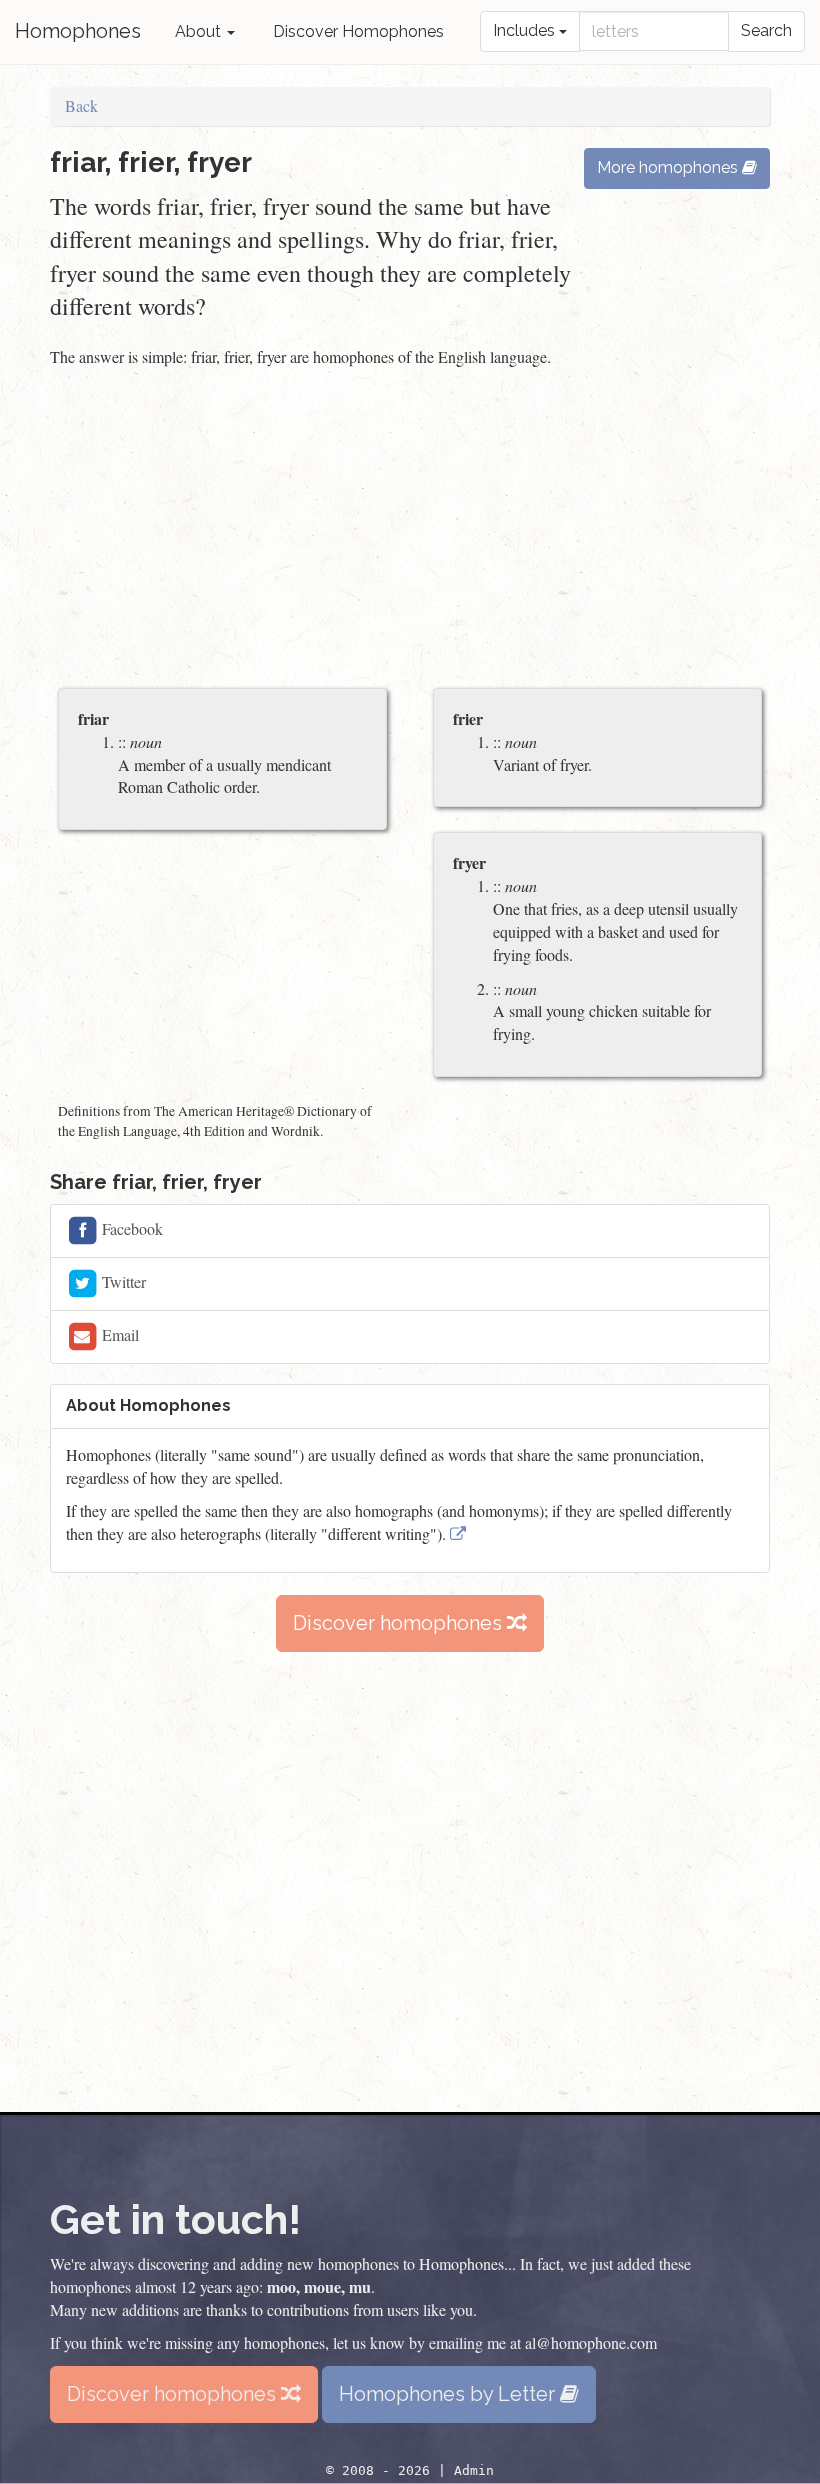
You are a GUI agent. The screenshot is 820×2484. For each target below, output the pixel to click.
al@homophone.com (591, 2342)
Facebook (130, 1228)
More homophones (669, 167)
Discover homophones (400, 1623)
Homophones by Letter (449, 2394)
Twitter (122, 1281)
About (200, 31)
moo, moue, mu (319, 2286)
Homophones (78, 31)
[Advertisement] (410, 530)
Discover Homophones (358, 31)
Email (118, 1334)
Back (81, 105)
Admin (474, 2470)
